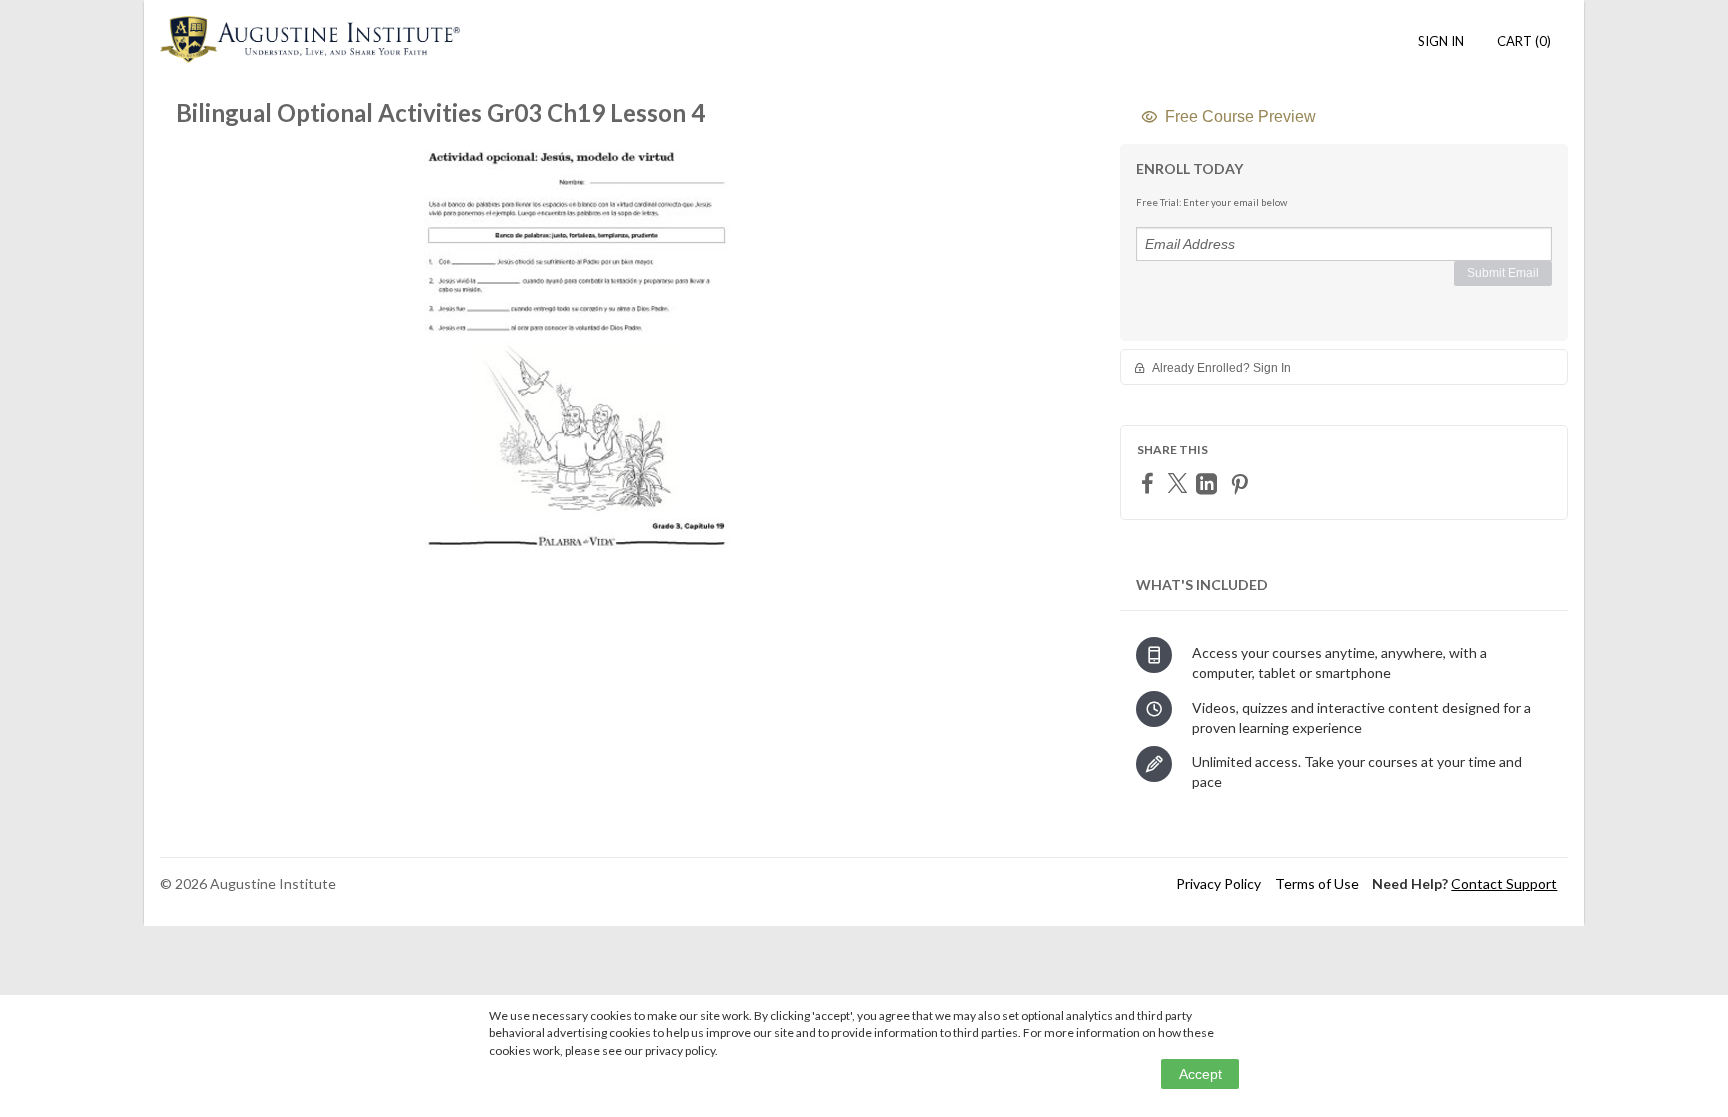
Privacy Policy (1218, 883)
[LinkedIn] (1209, 483)
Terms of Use (1317, 883)
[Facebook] (1150, 482)
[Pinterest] (1242, 483)
